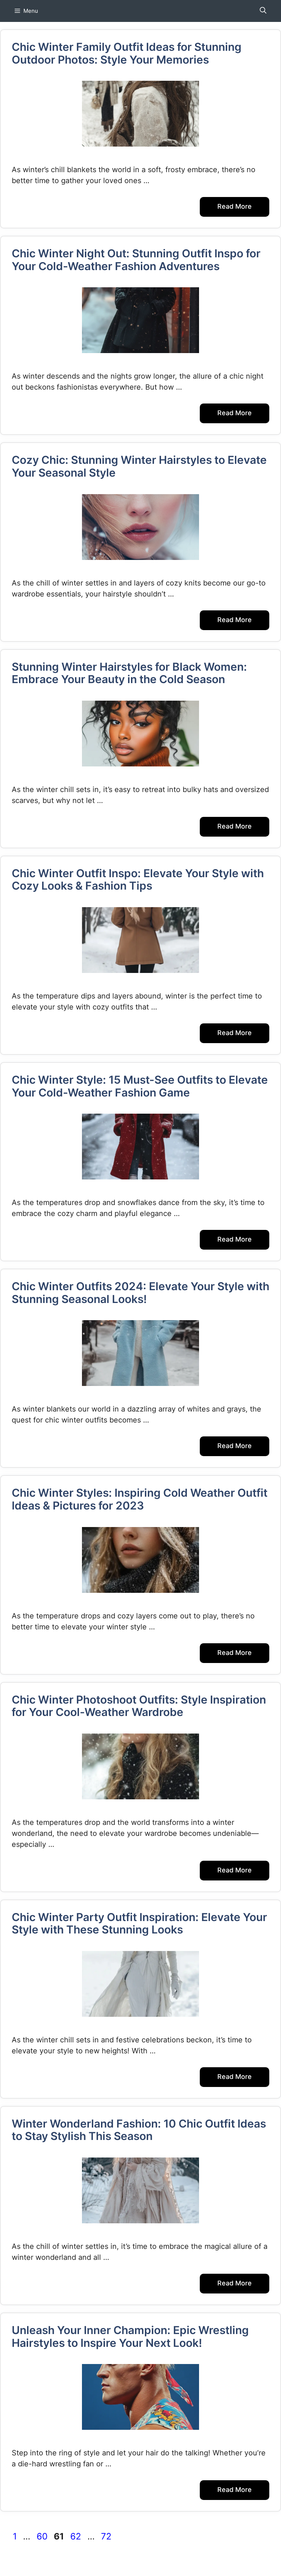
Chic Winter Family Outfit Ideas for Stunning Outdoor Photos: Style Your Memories (127, 53)
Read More (235, 206)
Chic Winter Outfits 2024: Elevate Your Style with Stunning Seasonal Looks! (140, 1293)
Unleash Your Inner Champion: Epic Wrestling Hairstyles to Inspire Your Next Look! (130, 2336)
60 (43, 2536)
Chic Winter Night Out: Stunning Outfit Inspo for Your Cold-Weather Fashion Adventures (136, 260)
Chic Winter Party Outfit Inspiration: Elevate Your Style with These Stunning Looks (139, 1923)
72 (107, 2536)
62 (76, 2536)
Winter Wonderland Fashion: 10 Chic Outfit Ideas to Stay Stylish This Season (139, 2130)
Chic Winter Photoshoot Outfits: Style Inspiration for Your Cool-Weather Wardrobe (139, 1706)
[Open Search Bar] (263, 11)
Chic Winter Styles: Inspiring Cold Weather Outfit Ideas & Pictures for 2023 (140, 1499)
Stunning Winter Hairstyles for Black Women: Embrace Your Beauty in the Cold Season (129, 673)
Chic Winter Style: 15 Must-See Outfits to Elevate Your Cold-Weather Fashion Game (140, 1086)
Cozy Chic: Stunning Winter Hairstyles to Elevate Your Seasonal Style (139, 466)
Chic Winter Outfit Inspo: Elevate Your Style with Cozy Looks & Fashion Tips (138, 880)
